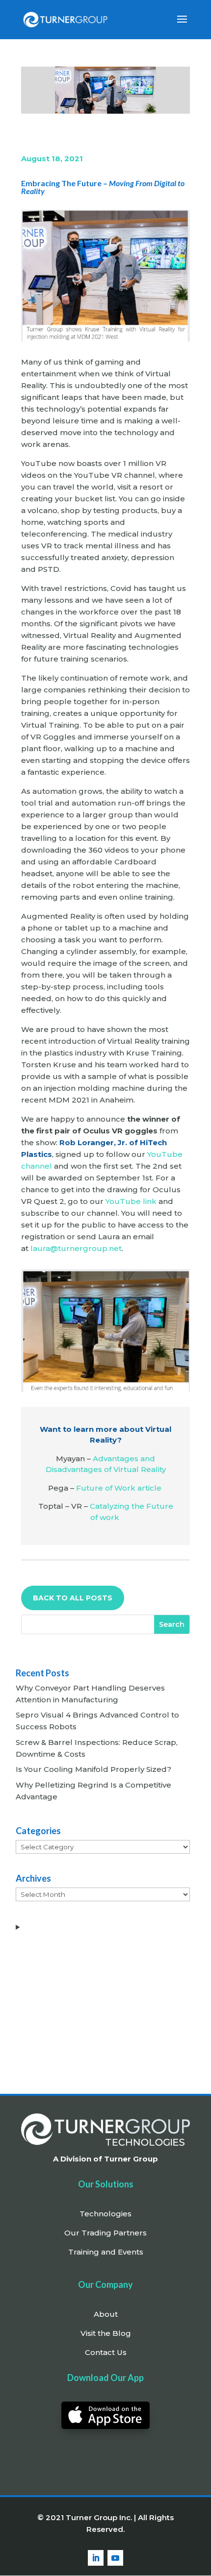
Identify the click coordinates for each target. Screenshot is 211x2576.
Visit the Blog (106, 2333)
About (106, 2314)
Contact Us (106, 2352)
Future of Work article (119, 1488)
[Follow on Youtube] (115, 2558)
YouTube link (131, 1201)
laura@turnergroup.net (76, 1248)
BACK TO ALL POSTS (73, 1598)
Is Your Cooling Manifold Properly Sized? (93, 1769)
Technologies (105, 2214)
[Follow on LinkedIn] (96, 2558)
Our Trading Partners (105, 2233)
